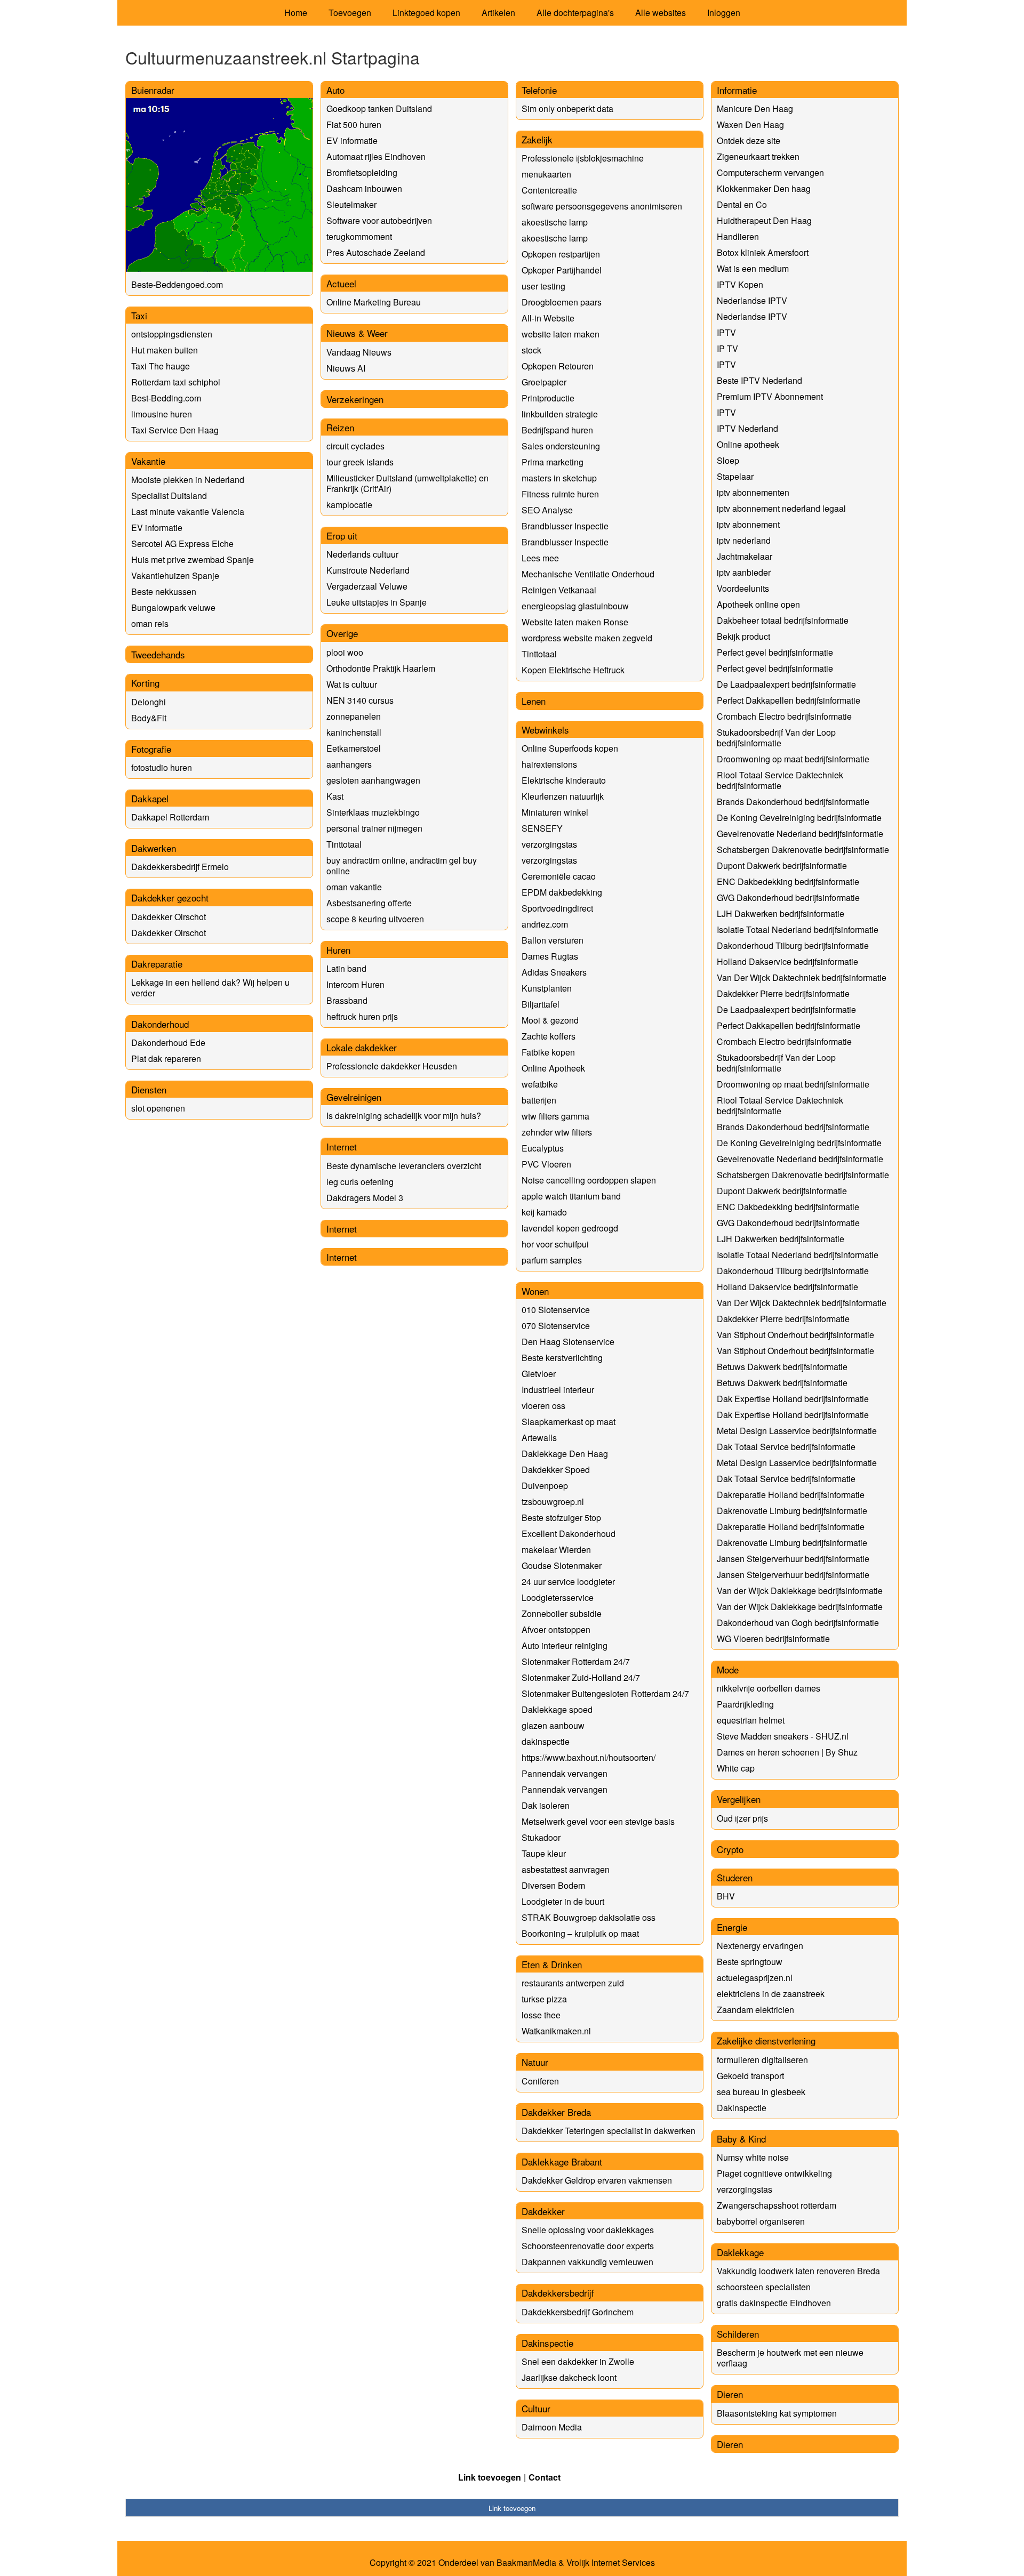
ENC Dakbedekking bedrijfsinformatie (788, 882)
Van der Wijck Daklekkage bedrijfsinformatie (800, 1591)
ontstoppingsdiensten (172, 334)
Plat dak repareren (166, 1058)
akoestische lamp (555, 222)
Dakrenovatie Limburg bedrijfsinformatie (792, 1511)
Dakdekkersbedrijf (558, 2293)
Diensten (149, 1089)
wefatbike (540, 1084)
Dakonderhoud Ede (168, 1043)
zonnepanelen (354, 716)
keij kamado (544, 1212)
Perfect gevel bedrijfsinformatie (775, 652)
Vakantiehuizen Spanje (175, 575)
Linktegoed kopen (426, 13)
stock (531, 350)
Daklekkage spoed (557, 1709)
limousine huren (162, 414)
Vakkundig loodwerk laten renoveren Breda (798, 2271)
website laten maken (561, 334)
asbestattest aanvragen (566, 1869)
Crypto (730, 1849)
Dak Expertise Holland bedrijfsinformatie (793, 1399)
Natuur (535, 2062)
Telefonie (539, 90)
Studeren (735, 1877)
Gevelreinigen (354, 1097)
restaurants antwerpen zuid (573, 1983)
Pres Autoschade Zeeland (376, 252)
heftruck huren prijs (362, 1016)
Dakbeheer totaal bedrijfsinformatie (783, 620)
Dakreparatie (157, 964)
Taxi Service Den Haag (175, 430)
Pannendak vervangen (565, 1773)
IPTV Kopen (740, 284)
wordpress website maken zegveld (587, 638)
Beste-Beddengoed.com (177, 284)
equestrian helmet (751, 1720)
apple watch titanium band (571, 1196)
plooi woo (345, 652)
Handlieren (738, 236)
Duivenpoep (545, 1486)
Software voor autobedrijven (379, 220)
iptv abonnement (748, 524)
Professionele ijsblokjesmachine (583, 158)
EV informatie (157, 528)
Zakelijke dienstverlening (766, 2040)
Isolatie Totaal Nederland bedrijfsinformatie (798, 929)
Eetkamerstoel (354, 748)
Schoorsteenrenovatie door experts (588, 2246)
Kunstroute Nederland (368, 570)
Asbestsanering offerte (369, 903)
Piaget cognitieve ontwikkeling (774, 2173)
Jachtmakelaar (745, 556)
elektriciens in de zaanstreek (771, 1994)
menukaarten (546, 174)
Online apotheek (748, 444)
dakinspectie (546, 1741)
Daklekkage (740, 2252)
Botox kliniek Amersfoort (763, 252)
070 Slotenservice (556, 1326)
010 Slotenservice (556, 1310)
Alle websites (661, 13)
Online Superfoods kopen (570, 748)
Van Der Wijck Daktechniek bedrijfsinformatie (802, 977)
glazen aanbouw (553, 1725)
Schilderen (738, 2334)
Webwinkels (545, 730)
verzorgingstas (549, 844)
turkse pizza (544, 1999)
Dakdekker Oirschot (169, 917)
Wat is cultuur (352, 684)
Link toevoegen (490, 2477)
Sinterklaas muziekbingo (373, 812)
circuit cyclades (355, 446)
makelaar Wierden (556, 1549)
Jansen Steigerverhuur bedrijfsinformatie (793, 1559)
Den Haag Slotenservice (568, 1342)
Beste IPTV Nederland (759, 380)
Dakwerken (154, 848)
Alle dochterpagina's (575, 13)
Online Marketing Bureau (374, 302)
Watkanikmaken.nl (556, 2031)
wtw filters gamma (555, 1116)
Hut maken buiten (165, 350)
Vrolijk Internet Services (611, 2563)
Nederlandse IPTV (752, 300)
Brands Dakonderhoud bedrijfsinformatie (793, 802)
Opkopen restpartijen (561, 254)
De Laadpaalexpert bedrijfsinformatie (786, 684)
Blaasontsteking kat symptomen (777, 2413)
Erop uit (342, 536)
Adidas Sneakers (554, 972)
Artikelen (498, 13)
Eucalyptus (543, 1148)
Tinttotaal (344, 844)
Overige (342, 633)
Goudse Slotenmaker (562, 1565)
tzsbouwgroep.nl (553, 1502)
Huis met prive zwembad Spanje (193, 560)
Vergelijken (739, 1799)
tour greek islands (360, 462)
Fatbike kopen (548, 1052)
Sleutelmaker (351, 204)
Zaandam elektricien (755, 2010)
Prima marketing (553, 462)
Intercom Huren (355, 984)
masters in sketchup (559, 478)
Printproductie (548, 398)
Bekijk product (743, 636)
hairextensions (549, 764)
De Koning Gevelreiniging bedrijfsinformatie (799, 818)
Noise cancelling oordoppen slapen (589, 1180)
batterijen (539, 1100)
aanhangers (349, 764)
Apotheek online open (758, 604)
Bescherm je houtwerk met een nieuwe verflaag (790, 2358)
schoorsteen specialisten (764, 2287)
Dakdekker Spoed (556, 1470)
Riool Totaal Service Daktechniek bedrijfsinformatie (780, 780)
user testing (543, 286)
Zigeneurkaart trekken (758, 156)
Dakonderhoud (160, 1024)
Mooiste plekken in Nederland (188, 480)
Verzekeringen (355, 399)
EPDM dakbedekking (562, 892)
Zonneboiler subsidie (562, 1613)
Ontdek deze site (749, 140)
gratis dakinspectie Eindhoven (774, 2303)
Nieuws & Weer (357, 333)
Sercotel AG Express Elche (182, 544)
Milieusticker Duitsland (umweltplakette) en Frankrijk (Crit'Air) (407, 483)
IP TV (727, 348)
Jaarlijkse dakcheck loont (569, 2377)
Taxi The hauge (161, 366)
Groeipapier (544, 382)
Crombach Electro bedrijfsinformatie (784, 716)
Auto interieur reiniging (565, 1645)
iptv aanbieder (744, 572)
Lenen (534, 701)
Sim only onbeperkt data (567, 108)
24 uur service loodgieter (568, 1581)
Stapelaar (735, 476)
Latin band (346, 968)
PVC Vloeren (546, 1164)
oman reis (150, 623)
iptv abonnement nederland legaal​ (781, 508)
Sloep (728, 460)
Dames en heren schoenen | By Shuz (787, 1752)
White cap (736, 1768)
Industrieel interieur (558, 1390)
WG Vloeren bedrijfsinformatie (773, 1639)
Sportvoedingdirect (557, 908)
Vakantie (148, 461)
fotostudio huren (162, 767)
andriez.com (545, 924)
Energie (732, 1927)
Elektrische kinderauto (564, 780)
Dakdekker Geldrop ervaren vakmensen (597, 2180)
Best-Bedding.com (166, 398)
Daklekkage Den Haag (565, 1454)
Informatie (737, 90)
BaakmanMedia (526, 2563)
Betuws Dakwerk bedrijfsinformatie (782, 1367)
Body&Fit (149, 718)
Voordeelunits (743, 588)
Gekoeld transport (750, 2076)
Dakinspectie (547, 2343)
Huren (338, 950)
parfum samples (552, 1260)
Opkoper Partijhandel (562, 270)
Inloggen (724, 13)
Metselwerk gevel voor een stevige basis (598, 1821)
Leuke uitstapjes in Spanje (377, 602)
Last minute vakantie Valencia (188, 512)
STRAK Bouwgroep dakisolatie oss (589, 1917)
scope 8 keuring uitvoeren (375, 919)
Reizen (340, 427)
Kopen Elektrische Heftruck (573, 670)
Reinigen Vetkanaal (559, 590)
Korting (145, 683)
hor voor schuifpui (555, 1244)
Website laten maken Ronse (575, 622)
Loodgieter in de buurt (563, 1901)
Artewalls (539, 1438)
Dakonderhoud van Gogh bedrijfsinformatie (798, 1623)
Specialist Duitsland (169, 496)
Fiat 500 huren (354, 124)
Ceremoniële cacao (559, 876)
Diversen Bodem (553, 1885)
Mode (728, 1669)
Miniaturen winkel (555, 812)
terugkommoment (359, 236)
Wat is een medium (753, 268)
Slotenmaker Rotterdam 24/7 (576, 1661)
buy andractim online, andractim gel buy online (402, 866)
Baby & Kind (741, 2139)
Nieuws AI (346, 368)
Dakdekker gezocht (170, 897)
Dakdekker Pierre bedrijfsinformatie (783, 993)
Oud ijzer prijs (742, 1818)
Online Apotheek (553, 1068)
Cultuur (536, 2408)
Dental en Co (742, 204)
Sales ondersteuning (561, 446)
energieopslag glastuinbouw (575, 606)
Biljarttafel (541, 1004)
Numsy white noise (753, 2157)
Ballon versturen (553, 940)
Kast (335, 796)
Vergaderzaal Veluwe (367, 586)
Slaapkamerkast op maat (569, 1422)
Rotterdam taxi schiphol (176, 382)
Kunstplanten (547, 988)
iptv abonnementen (753, 492)
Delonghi (149, 702)
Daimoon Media (552, 2427)
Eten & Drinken (552, 1964)
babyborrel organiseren (761, 2221)
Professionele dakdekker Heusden (392, 1066)
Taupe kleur (544, 1853)
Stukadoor (541, 1837)
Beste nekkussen (164, 591)
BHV (726, 1896)
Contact (545, 2477)
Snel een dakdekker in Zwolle (578, 2361)
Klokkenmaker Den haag (764, 188)
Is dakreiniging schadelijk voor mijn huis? (404, 1116)
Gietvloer (539, 1374)
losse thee (541, 2015)
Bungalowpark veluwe (173, 607)
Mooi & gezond (550, 1020)
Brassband (347, 1000)
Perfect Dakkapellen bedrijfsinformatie (789, 700)
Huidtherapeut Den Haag (764, 220)
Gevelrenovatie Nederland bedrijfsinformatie (800, 834)
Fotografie (151, 749)
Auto (335, 90)
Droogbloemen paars (562, 302)
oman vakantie (354, 887)
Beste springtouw (750, 1962)
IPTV (726, 332)
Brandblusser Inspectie (565, 526)
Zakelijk (537, 139)
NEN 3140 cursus (360, 700)
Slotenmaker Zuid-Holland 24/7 (581, 1677)
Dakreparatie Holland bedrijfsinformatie (791, 1495)
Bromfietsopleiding (362, 172)
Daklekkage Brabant (562, 2162)
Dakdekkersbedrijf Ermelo (180, 867)
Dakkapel (150, 798)
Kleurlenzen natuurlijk (563, 796)
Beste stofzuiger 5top (561, 1518)
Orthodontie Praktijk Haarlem (381, 668)
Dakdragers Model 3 (365, 1198)
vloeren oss (543, 1406)
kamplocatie (349, 505)
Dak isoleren (546, 1805)
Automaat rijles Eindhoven (376, 156)
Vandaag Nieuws (359, 352)
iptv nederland (744, 540)
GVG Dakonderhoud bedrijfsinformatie (788, 897)
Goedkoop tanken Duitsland (379, 108)
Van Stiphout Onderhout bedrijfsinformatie (795, 1335)
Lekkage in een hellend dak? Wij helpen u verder (210, 988)
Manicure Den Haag (755, 108)
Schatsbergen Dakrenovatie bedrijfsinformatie (803, 850)
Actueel (341, 283)
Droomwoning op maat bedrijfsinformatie (793, 759)
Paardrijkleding (745, 1704)
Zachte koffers (549, 1036)
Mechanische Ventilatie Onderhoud (588, 574)
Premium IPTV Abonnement (770, 396)
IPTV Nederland (747, 428)
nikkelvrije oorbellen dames (769, 1688)
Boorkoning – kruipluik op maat (580, 1933)
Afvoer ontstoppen (556, 1629)
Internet (342, 1146)
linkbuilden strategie (560, 414)
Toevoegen (350, 13)
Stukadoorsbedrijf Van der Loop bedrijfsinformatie (776, 738)
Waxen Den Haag (750, 124)
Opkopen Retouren (558, 366)
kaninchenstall (354, 732)
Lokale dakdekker (362, 1047)
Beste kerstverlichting (562, 1358)
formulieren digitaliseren (762, 2060)
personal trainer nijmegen (374, 828)
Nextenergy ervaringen (760, 1946)
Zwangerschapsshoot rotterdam (777, 2205)
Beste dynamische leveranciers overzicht (404, 1166)
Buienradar (153, 90)
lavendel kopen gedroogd (570, 1228)
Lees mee (540, 558)
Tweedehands (158, 654)
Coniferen (540, 2081)
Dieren (730, 2394)
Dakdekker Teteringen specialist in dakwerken (609, 2131)
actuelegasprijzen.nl (755, 1978)
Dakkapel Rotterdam (170, 817)
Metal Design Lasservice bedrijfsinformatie (797, 1431)
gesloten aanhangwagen (373, 780)
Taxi (139, 315)
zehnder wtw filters (557, 1132)
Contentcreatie (549, 190)
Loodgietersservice (558, 1597)
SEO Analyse (547, 510)
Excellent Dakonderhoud (569, 1533)
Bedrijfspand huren (557, 430)
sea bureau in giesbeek (761, 2092)
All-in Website (548, 318)
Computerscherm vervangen (770, 172)
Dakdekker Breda (556, 2112)
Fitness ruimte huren (560, 494)
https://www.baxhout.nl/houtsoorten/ (589, 1757)
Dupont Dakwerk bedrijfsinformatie (782, 866)
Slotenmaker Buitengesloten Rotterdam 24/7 (605, 1693)
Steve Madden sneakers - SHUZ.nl (783, 1736)
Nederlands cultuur (362, 554)
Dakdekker (543, 2211)
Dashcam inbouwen (364, 188)
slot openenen (158, 1108)
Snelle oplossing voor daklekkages (588, 2230)
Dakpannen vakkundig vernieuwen (587, 2262)
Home (296, 13)
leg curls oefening (360, 1182)
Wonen (535, 1291)
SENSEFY (542, 828)
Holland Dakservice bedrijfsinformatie (787, 961)
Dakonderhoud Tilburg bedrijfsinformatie (793, 945)
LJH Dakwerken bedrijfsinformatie (781, 913)
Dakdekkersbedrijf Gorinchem (578, 2312)
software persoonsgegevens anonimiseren (602, 206)
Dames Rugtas (550, 956)
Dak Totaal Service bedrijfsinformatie (786, 1447)
